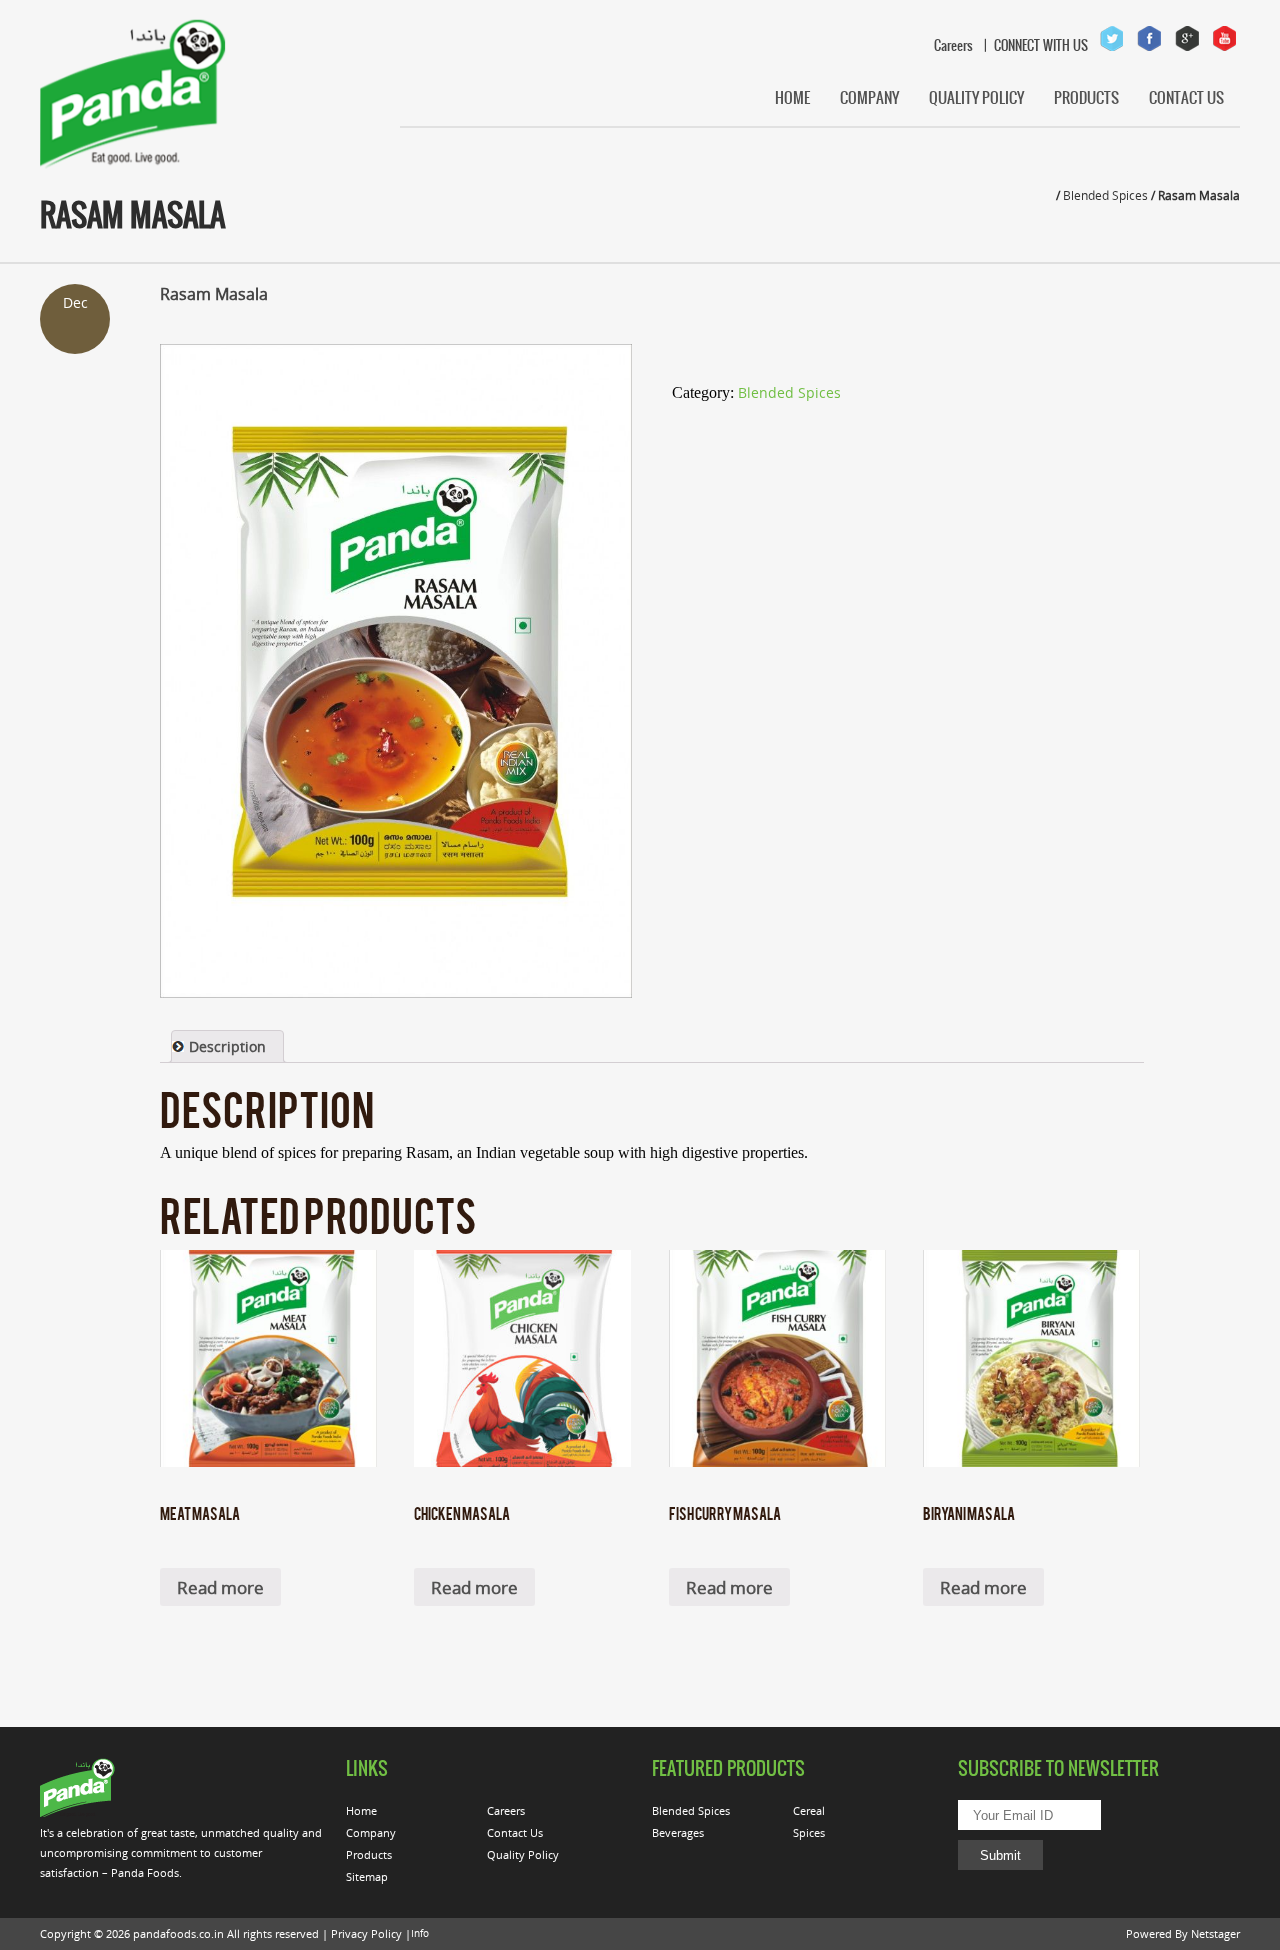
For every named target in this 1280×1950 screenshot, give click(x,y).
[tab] (227, 1046)
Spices (809, 1832)
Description (227, 1046)
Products (1086, 97)
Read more (220, 1587)
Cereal (809, 1810)
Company (869, 97)
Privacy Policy (366, 1933)
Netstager (1215, 1933)
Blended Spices (1105, 195)
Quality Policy (976, 97)
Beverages (678, 1832)
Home (792, 97)
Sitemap (367, 1876)
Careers (946, 45)
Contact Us (1186, 97)
